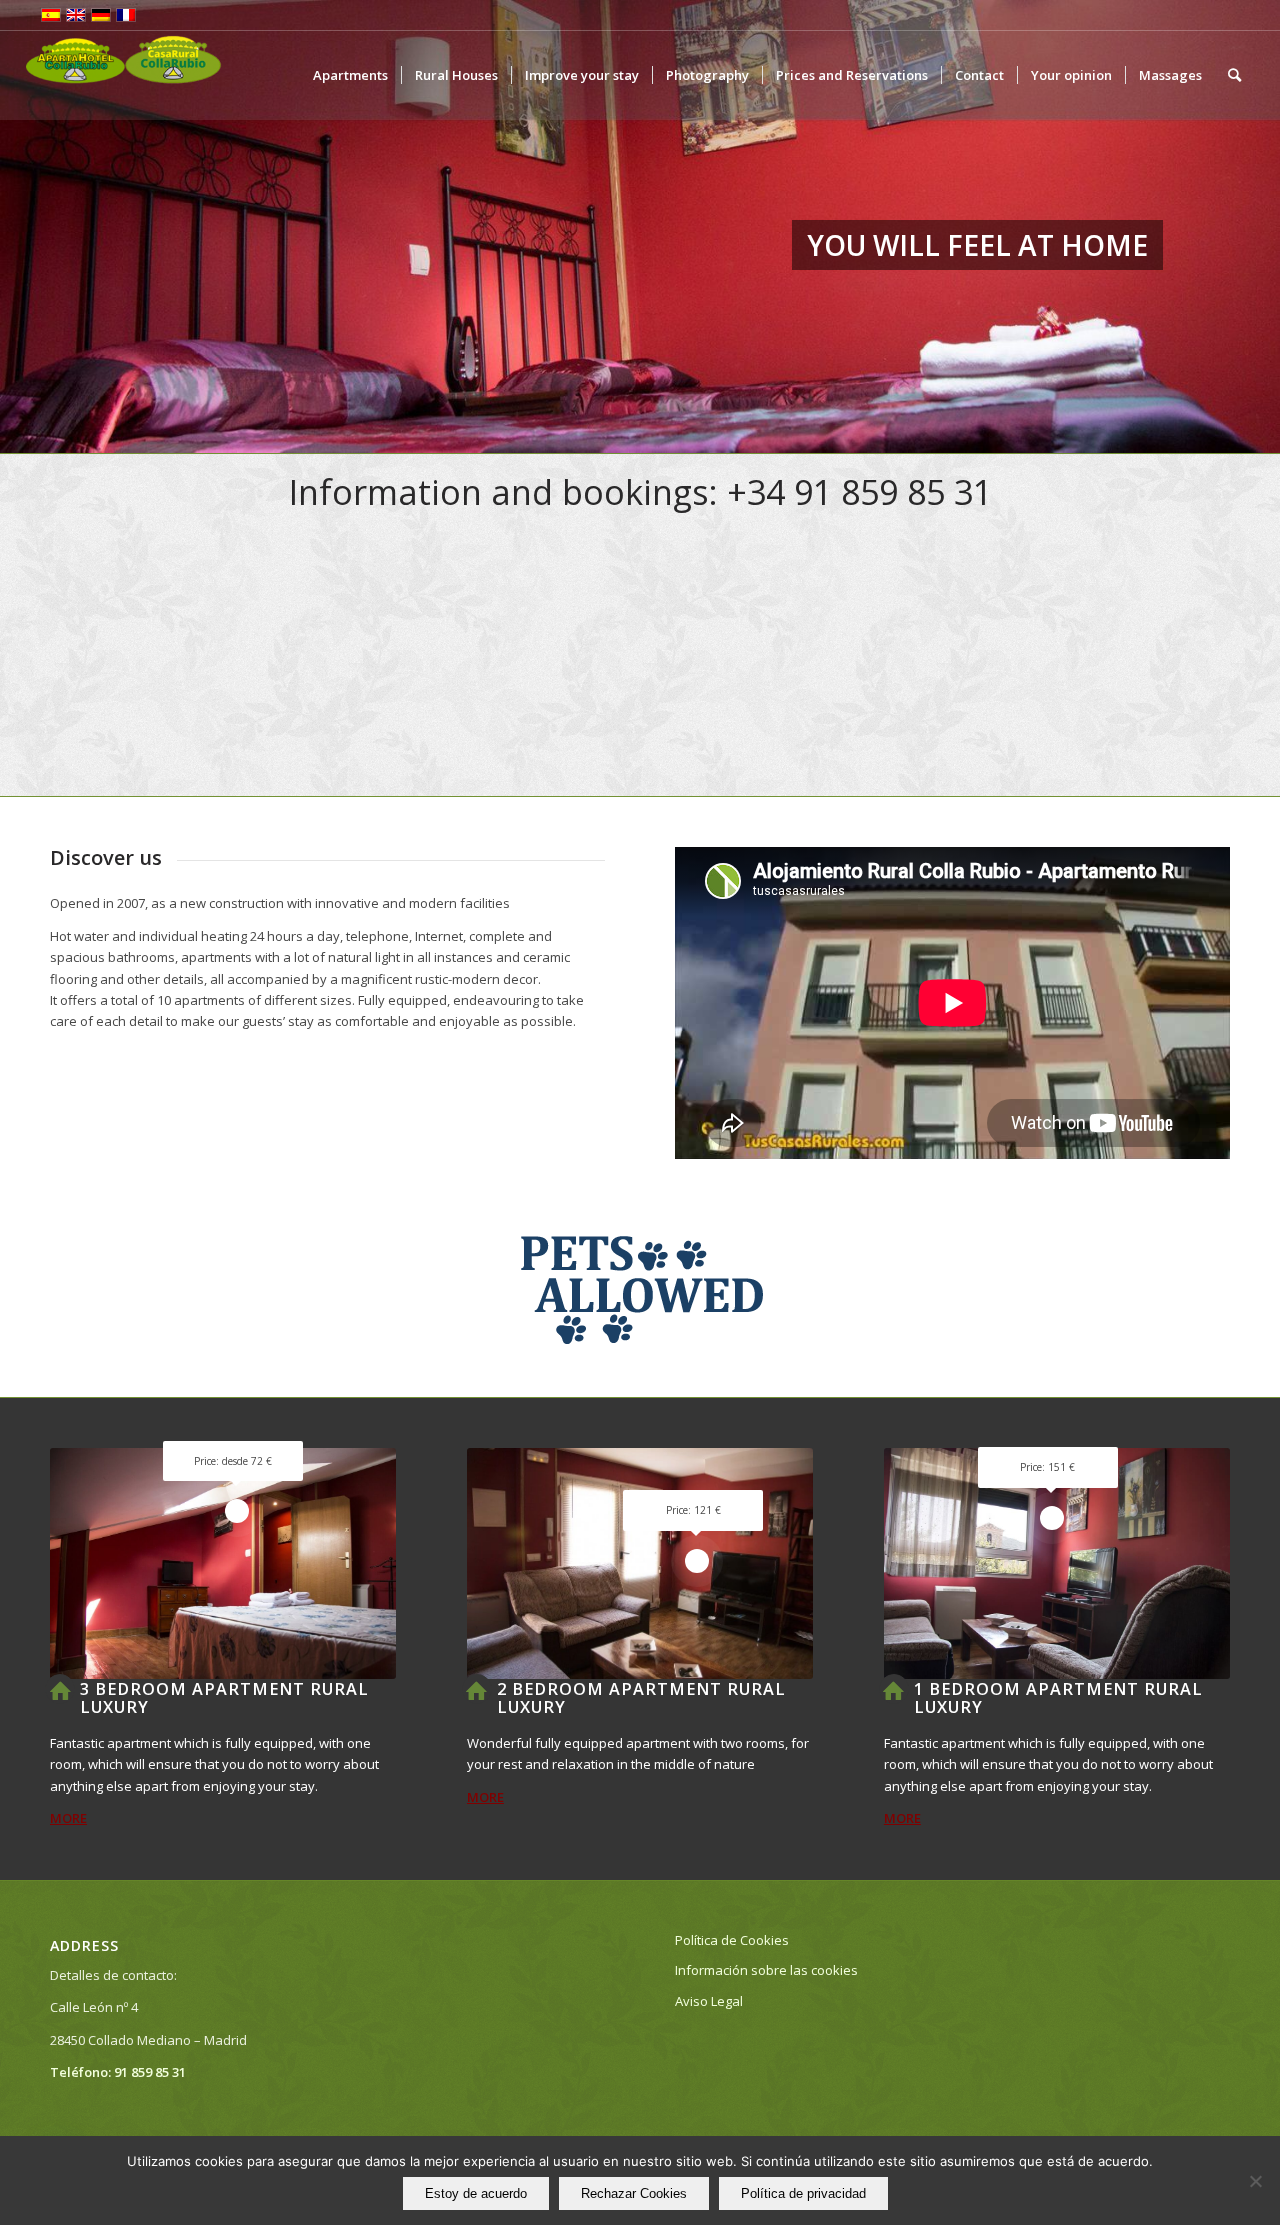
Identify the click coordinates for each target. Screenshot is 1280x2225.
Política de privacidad (803, 2193)
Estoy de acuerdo (476, 2193)
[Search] (1234, 75)
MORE (68, 1818)
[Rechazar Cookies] (1255, 2181)
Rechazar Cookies (634, 2193)
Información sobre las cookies (766, 1970)
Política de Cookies (732, 1940)
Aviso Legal (709, 2001)
